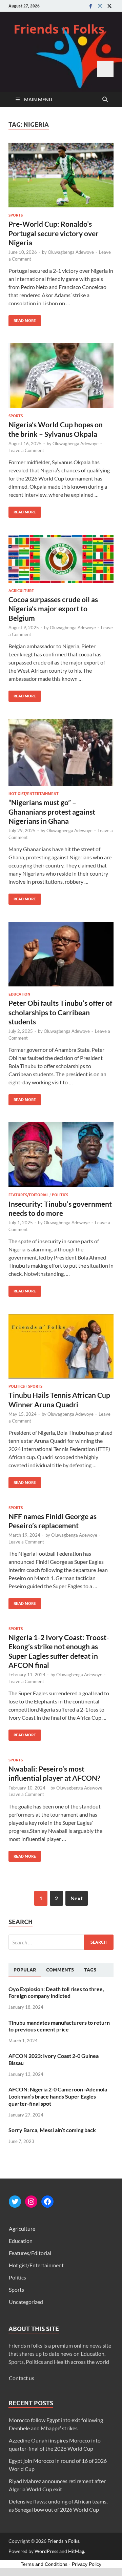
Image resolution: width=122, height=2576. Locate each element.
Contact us (22, 2378)
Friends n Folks (59, 29)
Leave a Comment (26, 450)
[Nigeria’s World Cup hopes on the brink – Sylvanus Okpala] (61, 376)
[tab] (25, 1970)
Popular (25, 1970)
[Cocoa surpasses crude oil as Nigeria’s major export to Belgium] (61, 559)
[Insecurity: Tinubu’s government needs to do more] (61, 1155)
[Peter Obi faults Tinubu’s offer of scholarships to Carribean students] (61, 954)
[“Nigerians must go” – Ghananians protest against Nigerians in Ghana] (61, 752)
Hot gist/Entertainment (34, 794)
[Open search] (105, 100)
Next (77, 1898)
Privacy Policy (87, 2564)
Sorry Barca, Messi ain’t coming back (52, 2130)
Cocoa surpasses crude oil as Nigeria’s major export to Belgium (53, 609)
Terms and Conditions (44, 2564)
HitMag (76, 2551)
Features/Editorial (28, 1195)
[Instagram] (100, 6)
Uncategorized (26, 2302)
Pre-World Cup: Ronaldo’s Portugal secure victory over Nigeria (54, 233)
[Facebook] (90, 6)
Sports (16, 215)
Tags (90, 1970)
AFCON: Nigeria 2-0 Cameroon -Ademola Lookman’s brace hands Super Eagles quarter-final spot (58, 2096)
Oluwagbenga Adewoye (71, 252)
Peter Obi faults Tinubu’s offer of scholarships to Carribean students (60, 1012)
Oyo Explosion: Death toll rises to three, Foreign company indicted (56, 1992)
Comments (60, 1970)
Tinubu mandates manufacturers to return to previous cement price (59, 2026)
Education (19, 994)
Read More (22, 319)
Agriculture (21, 591)
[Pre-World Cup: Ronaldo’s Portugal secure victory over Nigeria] (61, 175)
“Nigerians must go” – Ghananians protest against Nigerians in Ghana (52, 812)
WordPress (46, 2551)
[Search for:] (61, 1942)
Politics (60, 1195)
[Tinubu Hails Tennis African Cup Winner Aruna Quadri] (61, 1346)
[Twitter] (109, 6)
